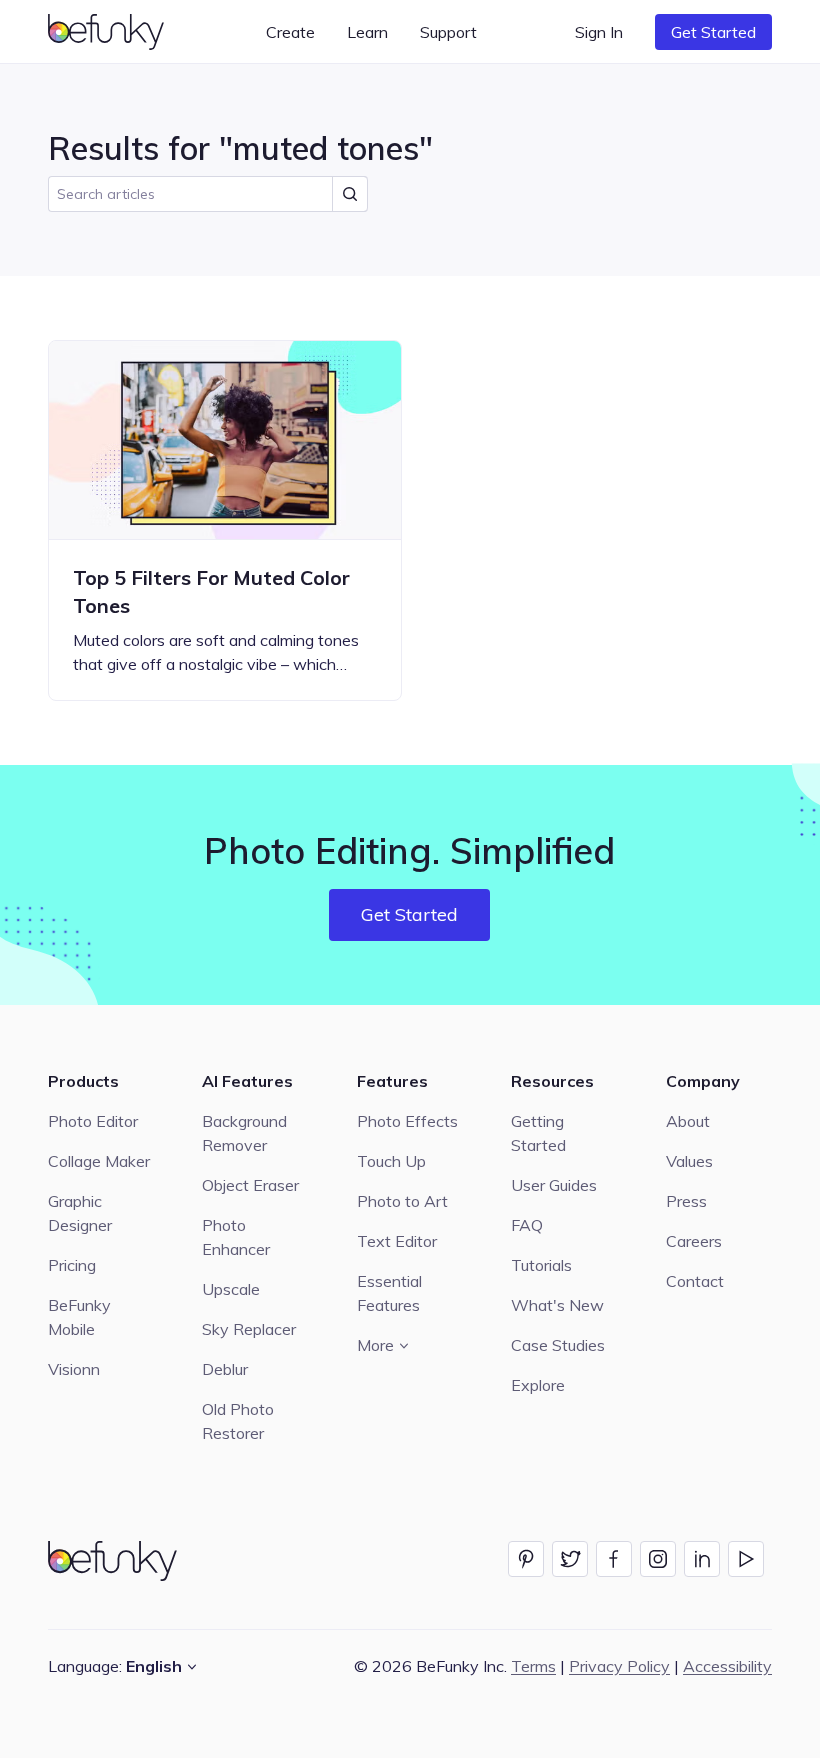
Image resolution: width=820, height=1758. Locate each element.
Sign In (599, 32)
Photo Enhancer (236, 1237)
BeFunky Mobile (79, 1317)
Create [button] (290, 32)
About (688, 1121)
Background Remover (244, 1133)
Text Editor (397, 1241)
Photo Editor (93, 1121)
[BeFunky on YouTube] (746, 1559)
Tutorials (541, 1265)
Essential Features (389, 1293)
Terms (533, 1666)
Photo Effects (407, 1121)
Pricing (72, 1265)
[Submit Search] (350, 194)
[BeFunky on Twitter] (570, 1559)
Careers (694, 1241)
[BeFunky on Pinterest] (526, 1559)
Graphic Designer (80, 1213)
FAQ (527, 1225)
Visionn (74, 1369)
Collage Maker (99, 1161)
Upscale (231, 1289)
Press (686, 1201)
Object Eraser (250, 1185)
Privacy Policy (619, 1666)
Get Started (713, 32)
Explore (538, 1385)
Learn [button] (367, 32)
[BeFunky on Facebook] (614, 1559)
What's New (557, 1305)
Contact (695, 1281)
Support (448, 32)
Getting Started (538, 1133)
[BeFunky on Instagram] (658, 1559)
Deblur (225, 1369)
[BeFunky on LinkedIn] (702, 1559)
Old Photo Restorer (238, 1421)
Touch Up (391, 1161)
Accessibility (727, 1666)
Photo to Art (402, 1201)
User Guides (554, 1185)
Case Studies (558, 1345)
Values (689, 1161)
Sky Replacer (249, 1329)
